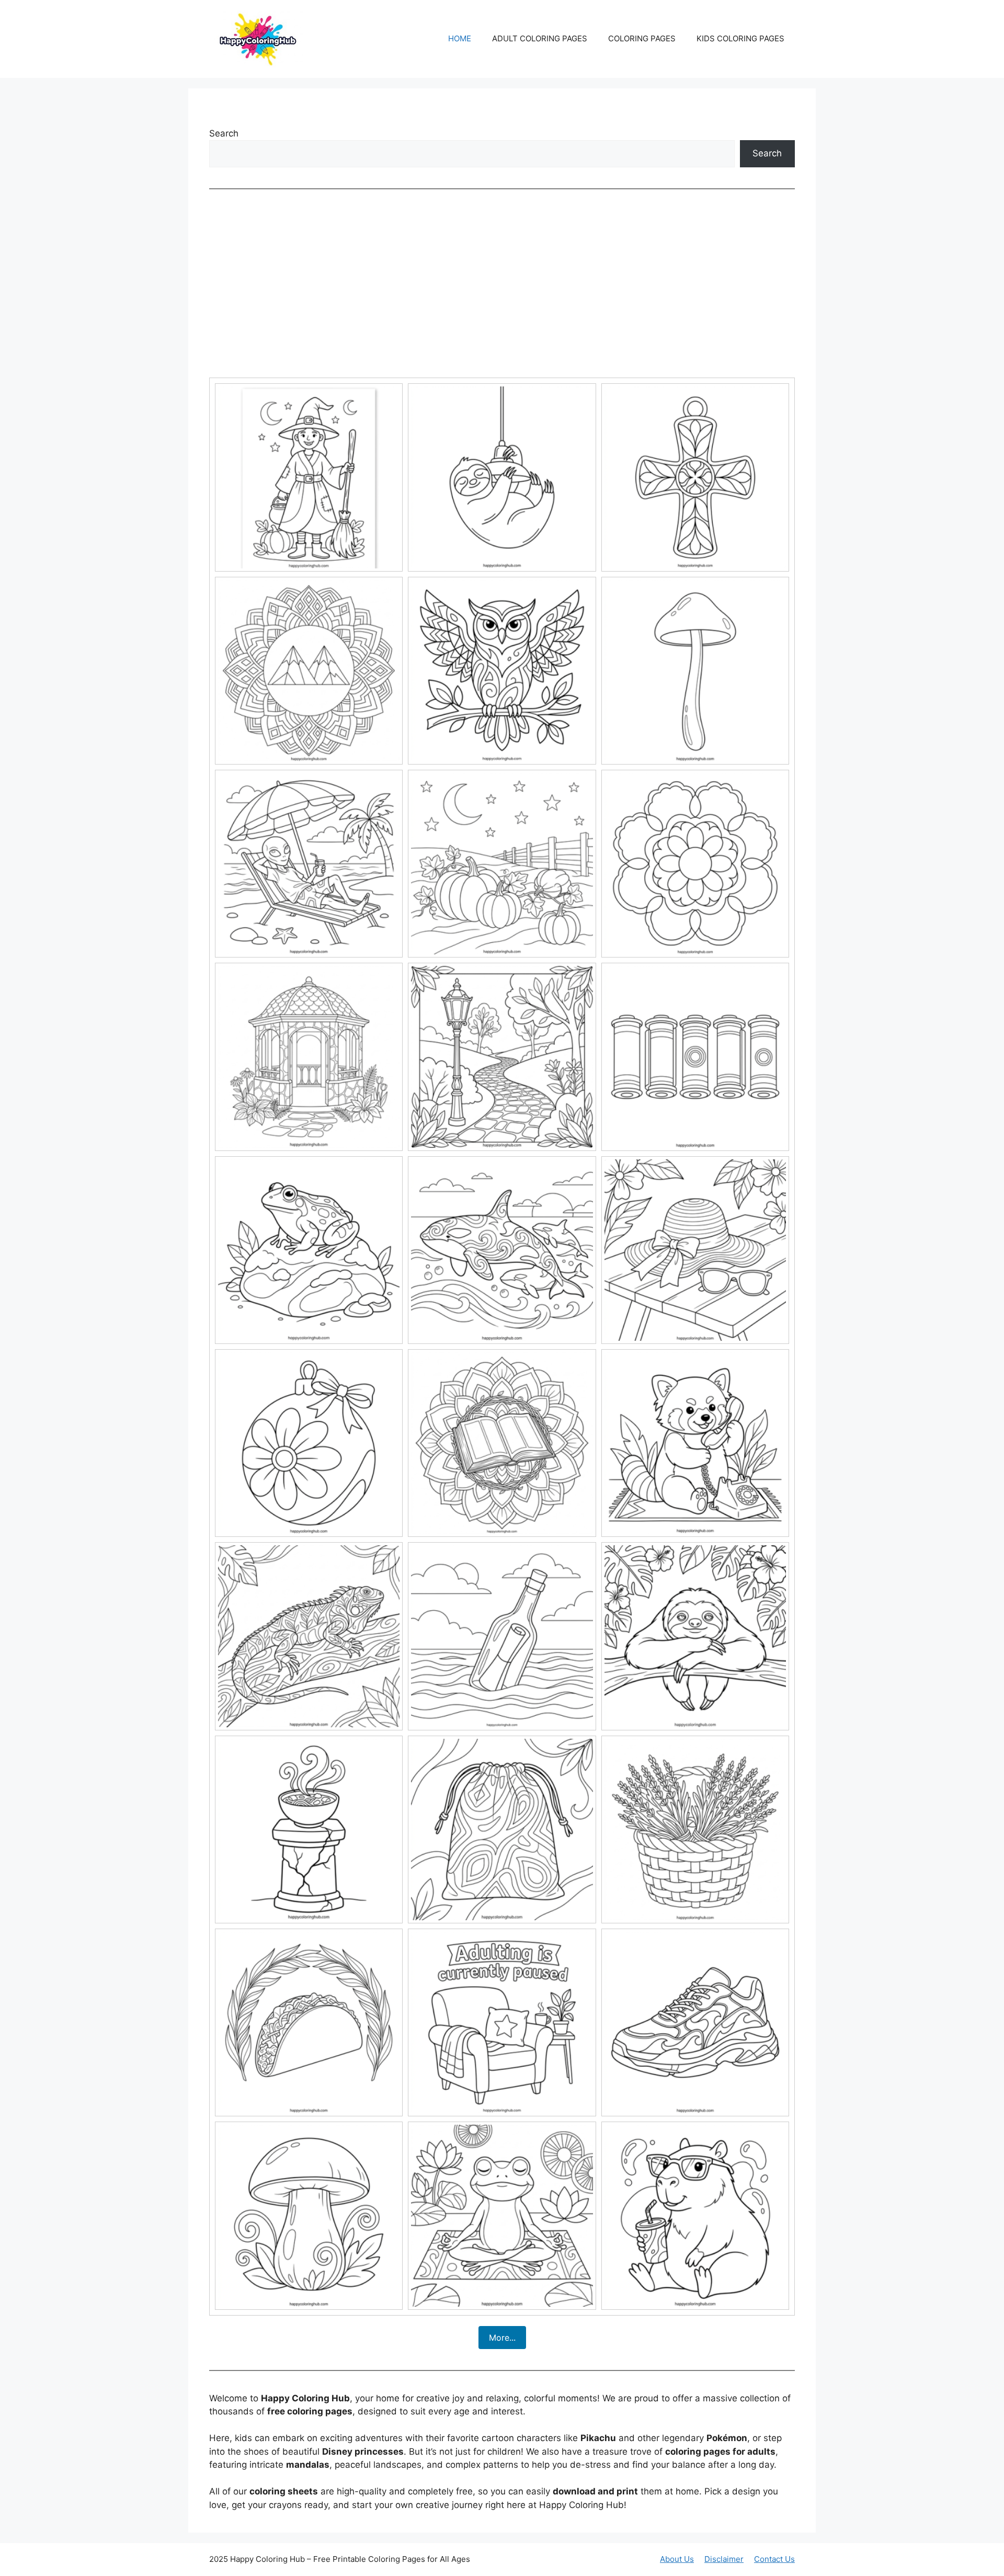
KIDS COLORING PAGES (740, 38)
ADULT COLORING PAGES (540, 38)
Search (224, 133)
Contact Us (774, 2559)
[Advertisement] (502, 283)
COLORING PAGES (642, 38)
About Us (677, 2559)
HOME (460, 38)
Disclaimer (724, 2559)
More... (502, 2338)
